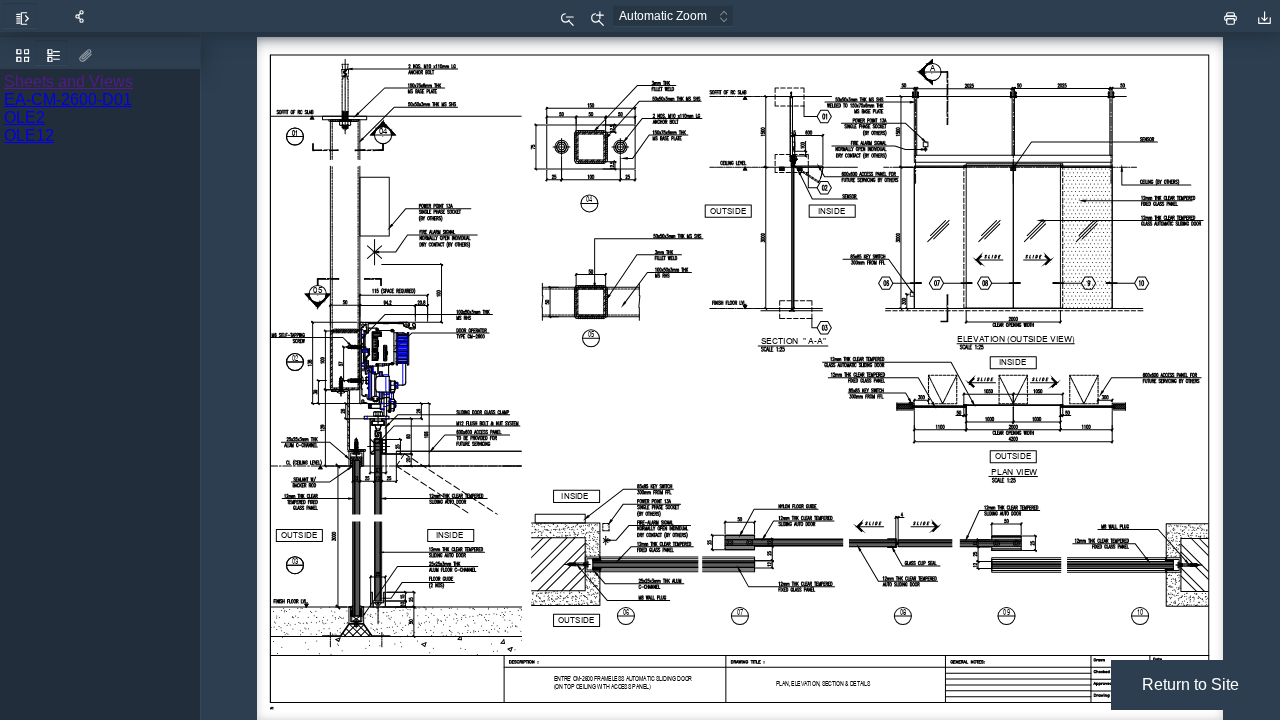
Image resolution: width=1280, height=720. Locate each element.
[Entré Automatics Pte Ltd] (1187, 14)
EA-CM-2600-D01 (68, 99)
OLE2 (24, 117)
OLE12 (29, 135)
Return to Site (1190, 684)
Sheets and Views (68, 81)
